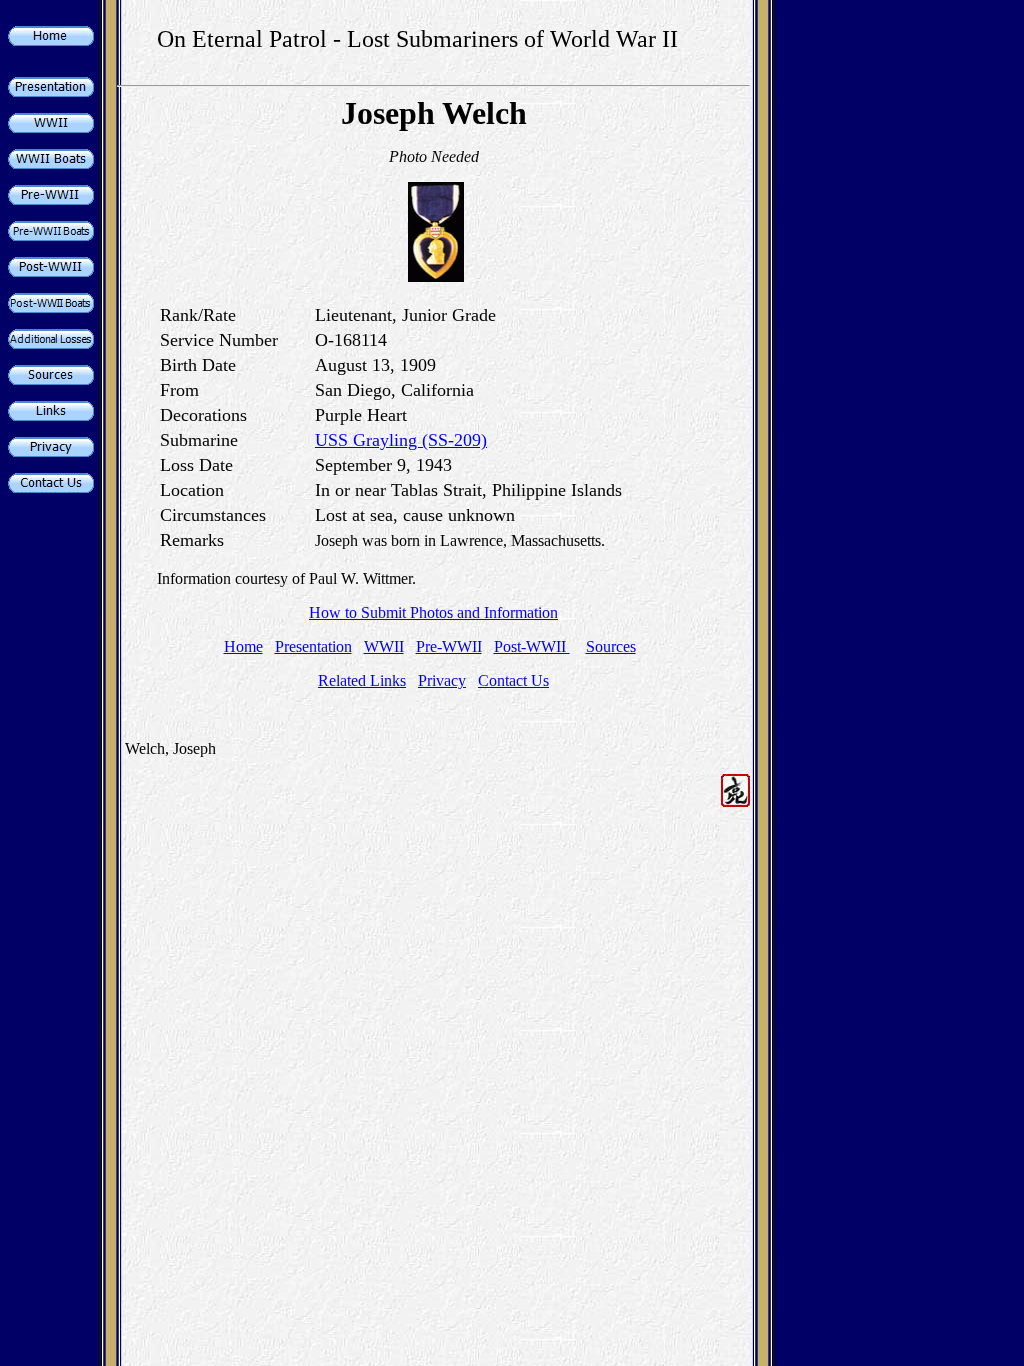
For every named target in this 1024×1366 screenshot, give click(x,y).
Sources (611, 646)
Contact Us (513, 680)
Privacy (442, 680)
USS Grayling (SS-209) (401, 440)
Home (243, 646)
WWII (384, 646)
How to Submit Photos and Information (433, 612)
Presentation (313, 646)
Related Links (362, 680)
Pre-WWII (449, 646)
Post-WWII (532, 646)
